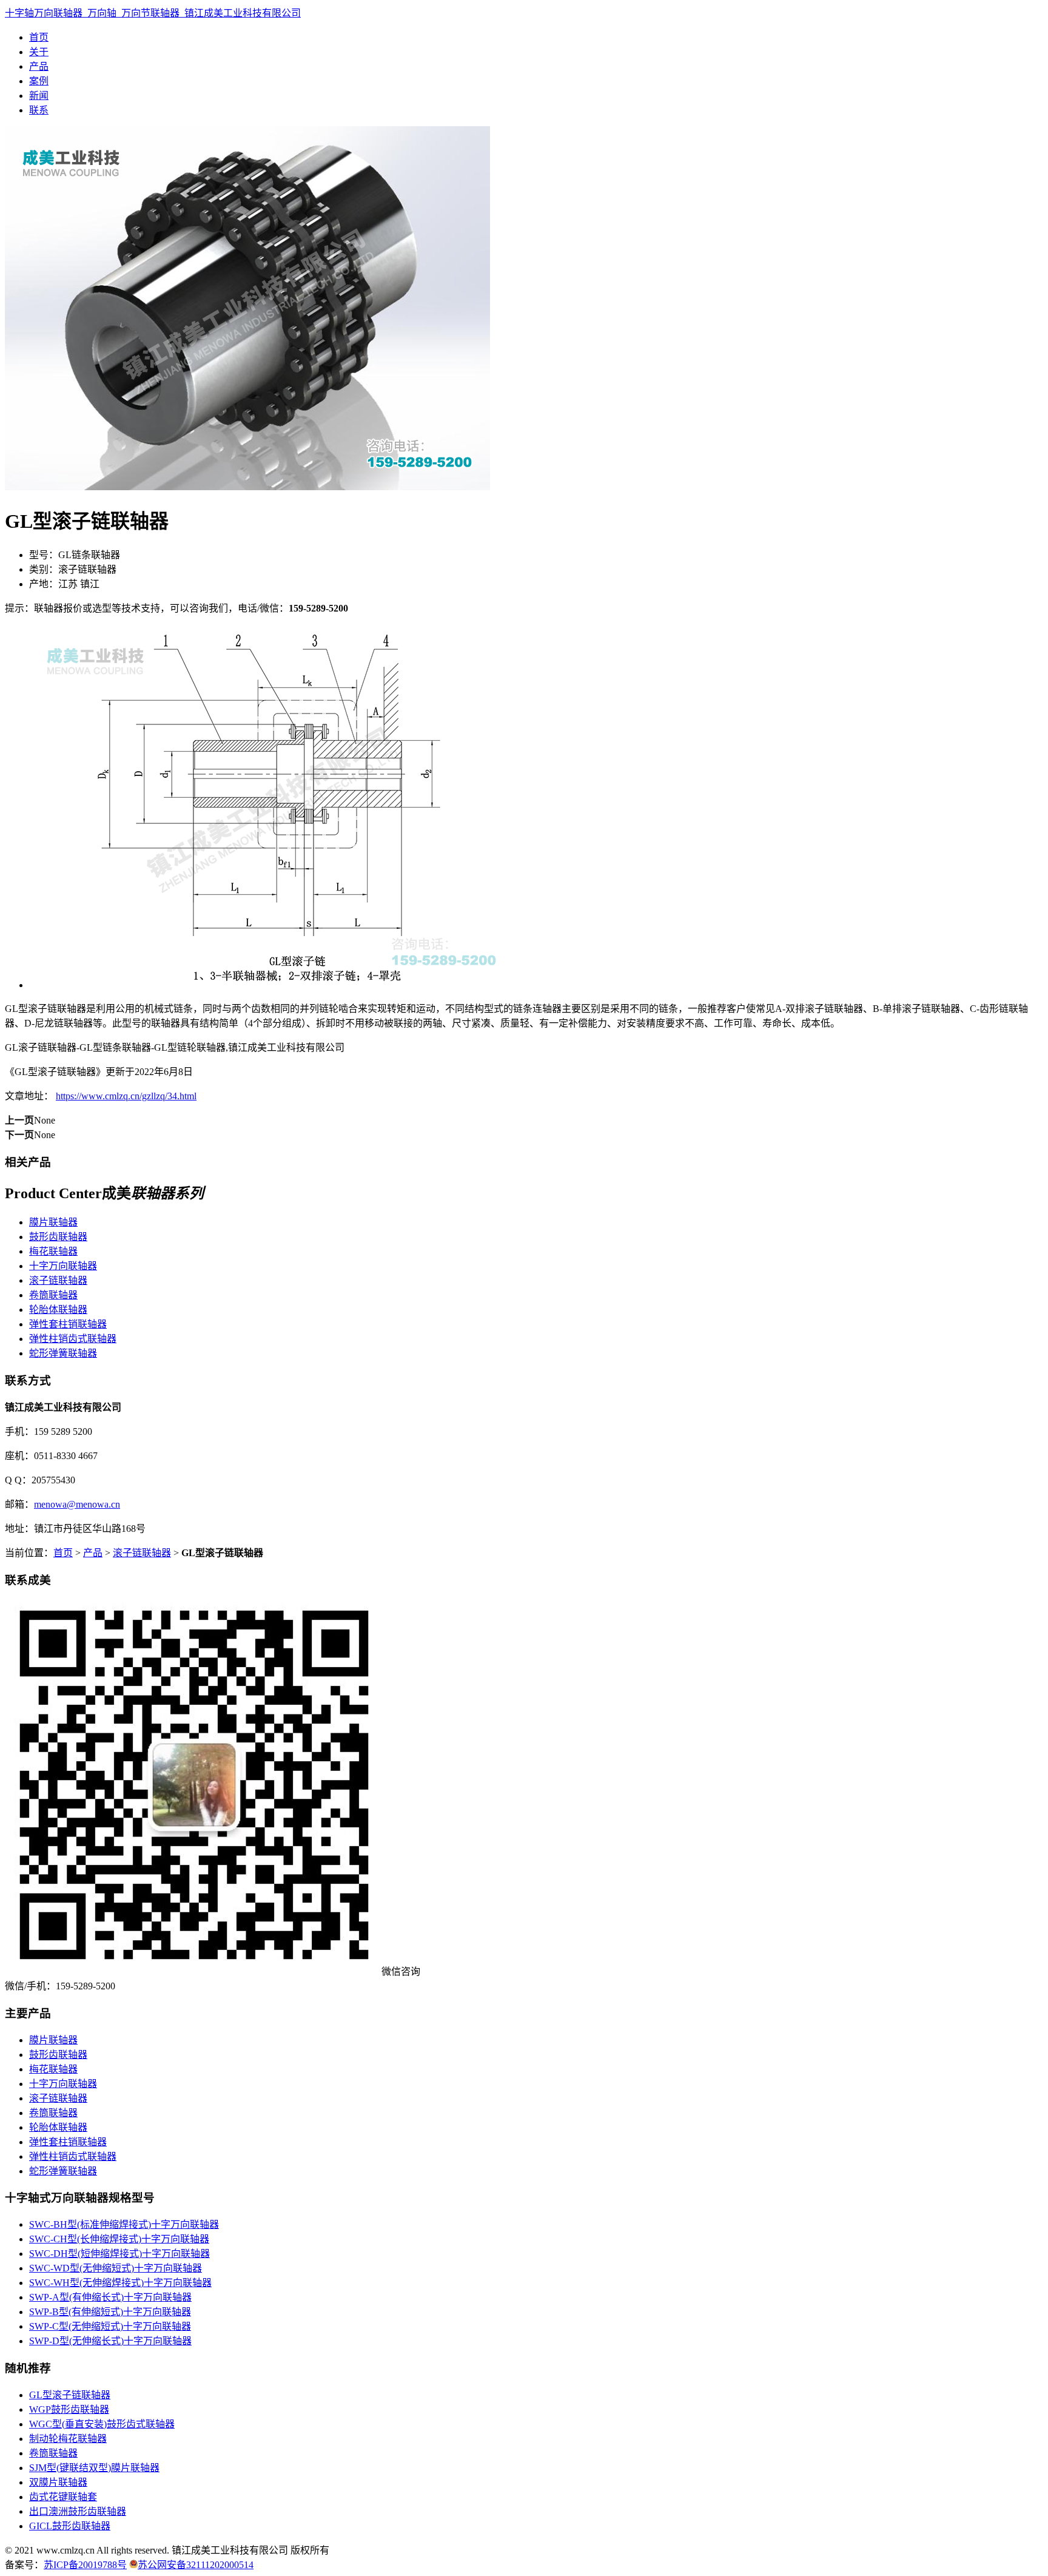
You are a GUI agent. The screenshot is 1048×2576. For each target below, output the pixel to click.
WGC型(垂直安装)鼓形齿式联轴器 (102, 2424)
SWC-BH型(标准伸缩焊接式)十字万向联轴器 (124, 2224)
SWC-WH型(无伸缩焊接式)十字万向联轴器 (120, 2283)
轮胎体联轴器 (58, 1310)
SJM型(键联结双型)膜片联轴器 (94, 2468)
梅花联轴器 (53, 1251)
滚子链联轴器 (58, 1280)
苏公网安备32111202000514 (196, 2565)
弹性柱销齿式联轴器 (73, 1339)
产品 (39, 66)
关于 (39, 52)
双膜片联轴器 (58, 2482)
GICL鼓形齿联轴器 (70, 2526)
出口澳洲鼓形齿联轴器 (78, 2511)
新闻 (39, 96)
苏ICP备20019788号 (85, 2565)
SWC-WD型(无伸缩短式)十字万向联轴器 (116, 2268)
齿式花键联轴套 (63, 2497)
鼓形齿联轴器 (58, 1237)
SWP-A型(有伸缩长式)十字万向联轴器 (110, 2297)
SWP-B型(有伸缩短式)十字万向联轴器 (110, 2312)
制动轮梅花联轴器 (68, 2439)
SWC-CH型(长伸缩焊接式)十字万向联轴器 (119, 2239)
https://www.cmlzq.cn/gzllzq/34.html (126, 1096)
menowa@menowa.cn (77, 1504)
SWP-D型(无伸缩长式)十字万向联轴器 (110, 2341)
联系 (39, 110)
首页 (39, 37)
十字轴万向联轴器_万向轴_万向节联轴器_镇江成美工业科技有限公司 (153, 13)
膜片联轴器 (53, 1222)
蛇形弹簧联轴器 (63, 1353)
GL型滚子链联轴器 (70, 2395)
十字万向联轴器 (63, 1266)
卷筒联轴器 (53, 1295)
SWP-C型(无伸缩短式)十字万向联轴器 (110, 2326)
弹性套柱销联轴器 (68, 1324)
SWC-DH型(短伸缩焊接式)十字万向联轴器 (119, 2254)
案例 (39, 81)
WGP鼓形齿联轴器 (69, 2409)
